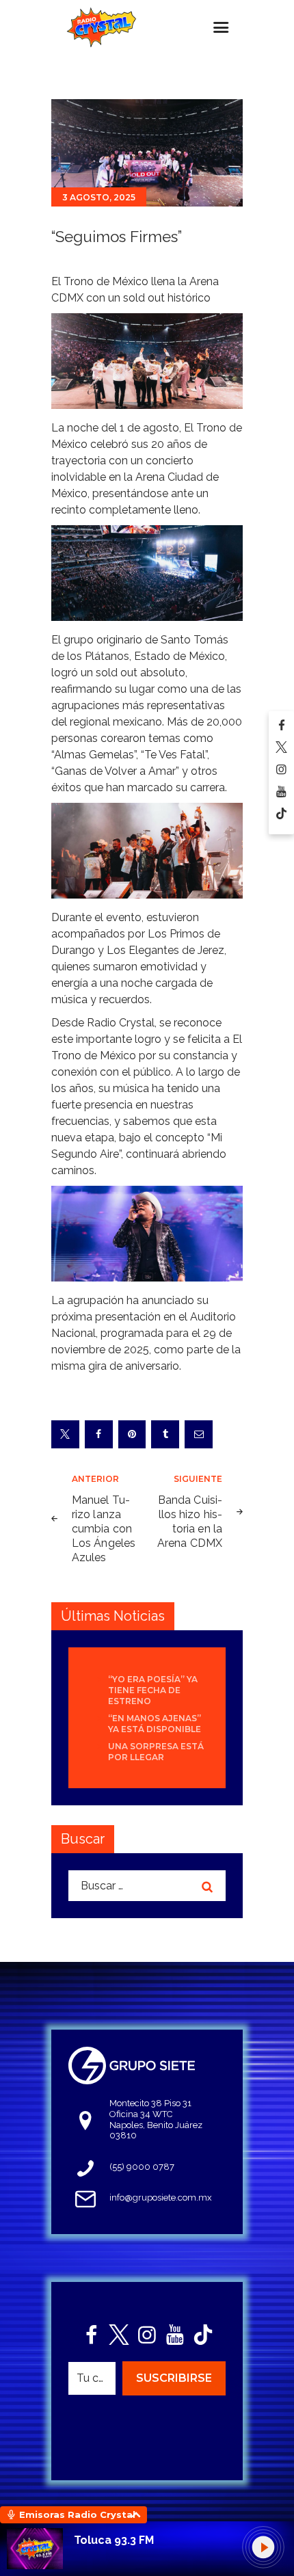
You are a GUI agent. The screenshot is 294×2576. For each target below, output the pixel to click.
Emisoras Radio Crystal (77, 2514)
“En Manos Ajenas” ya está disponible (155, 1724)
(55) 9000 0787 (142, 2167)
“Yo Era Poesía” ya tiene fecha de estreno (153, 1690)
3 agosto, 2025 (99, 197)
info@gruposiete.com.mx (161, 2197)
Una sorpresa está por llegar (156, 1752)
